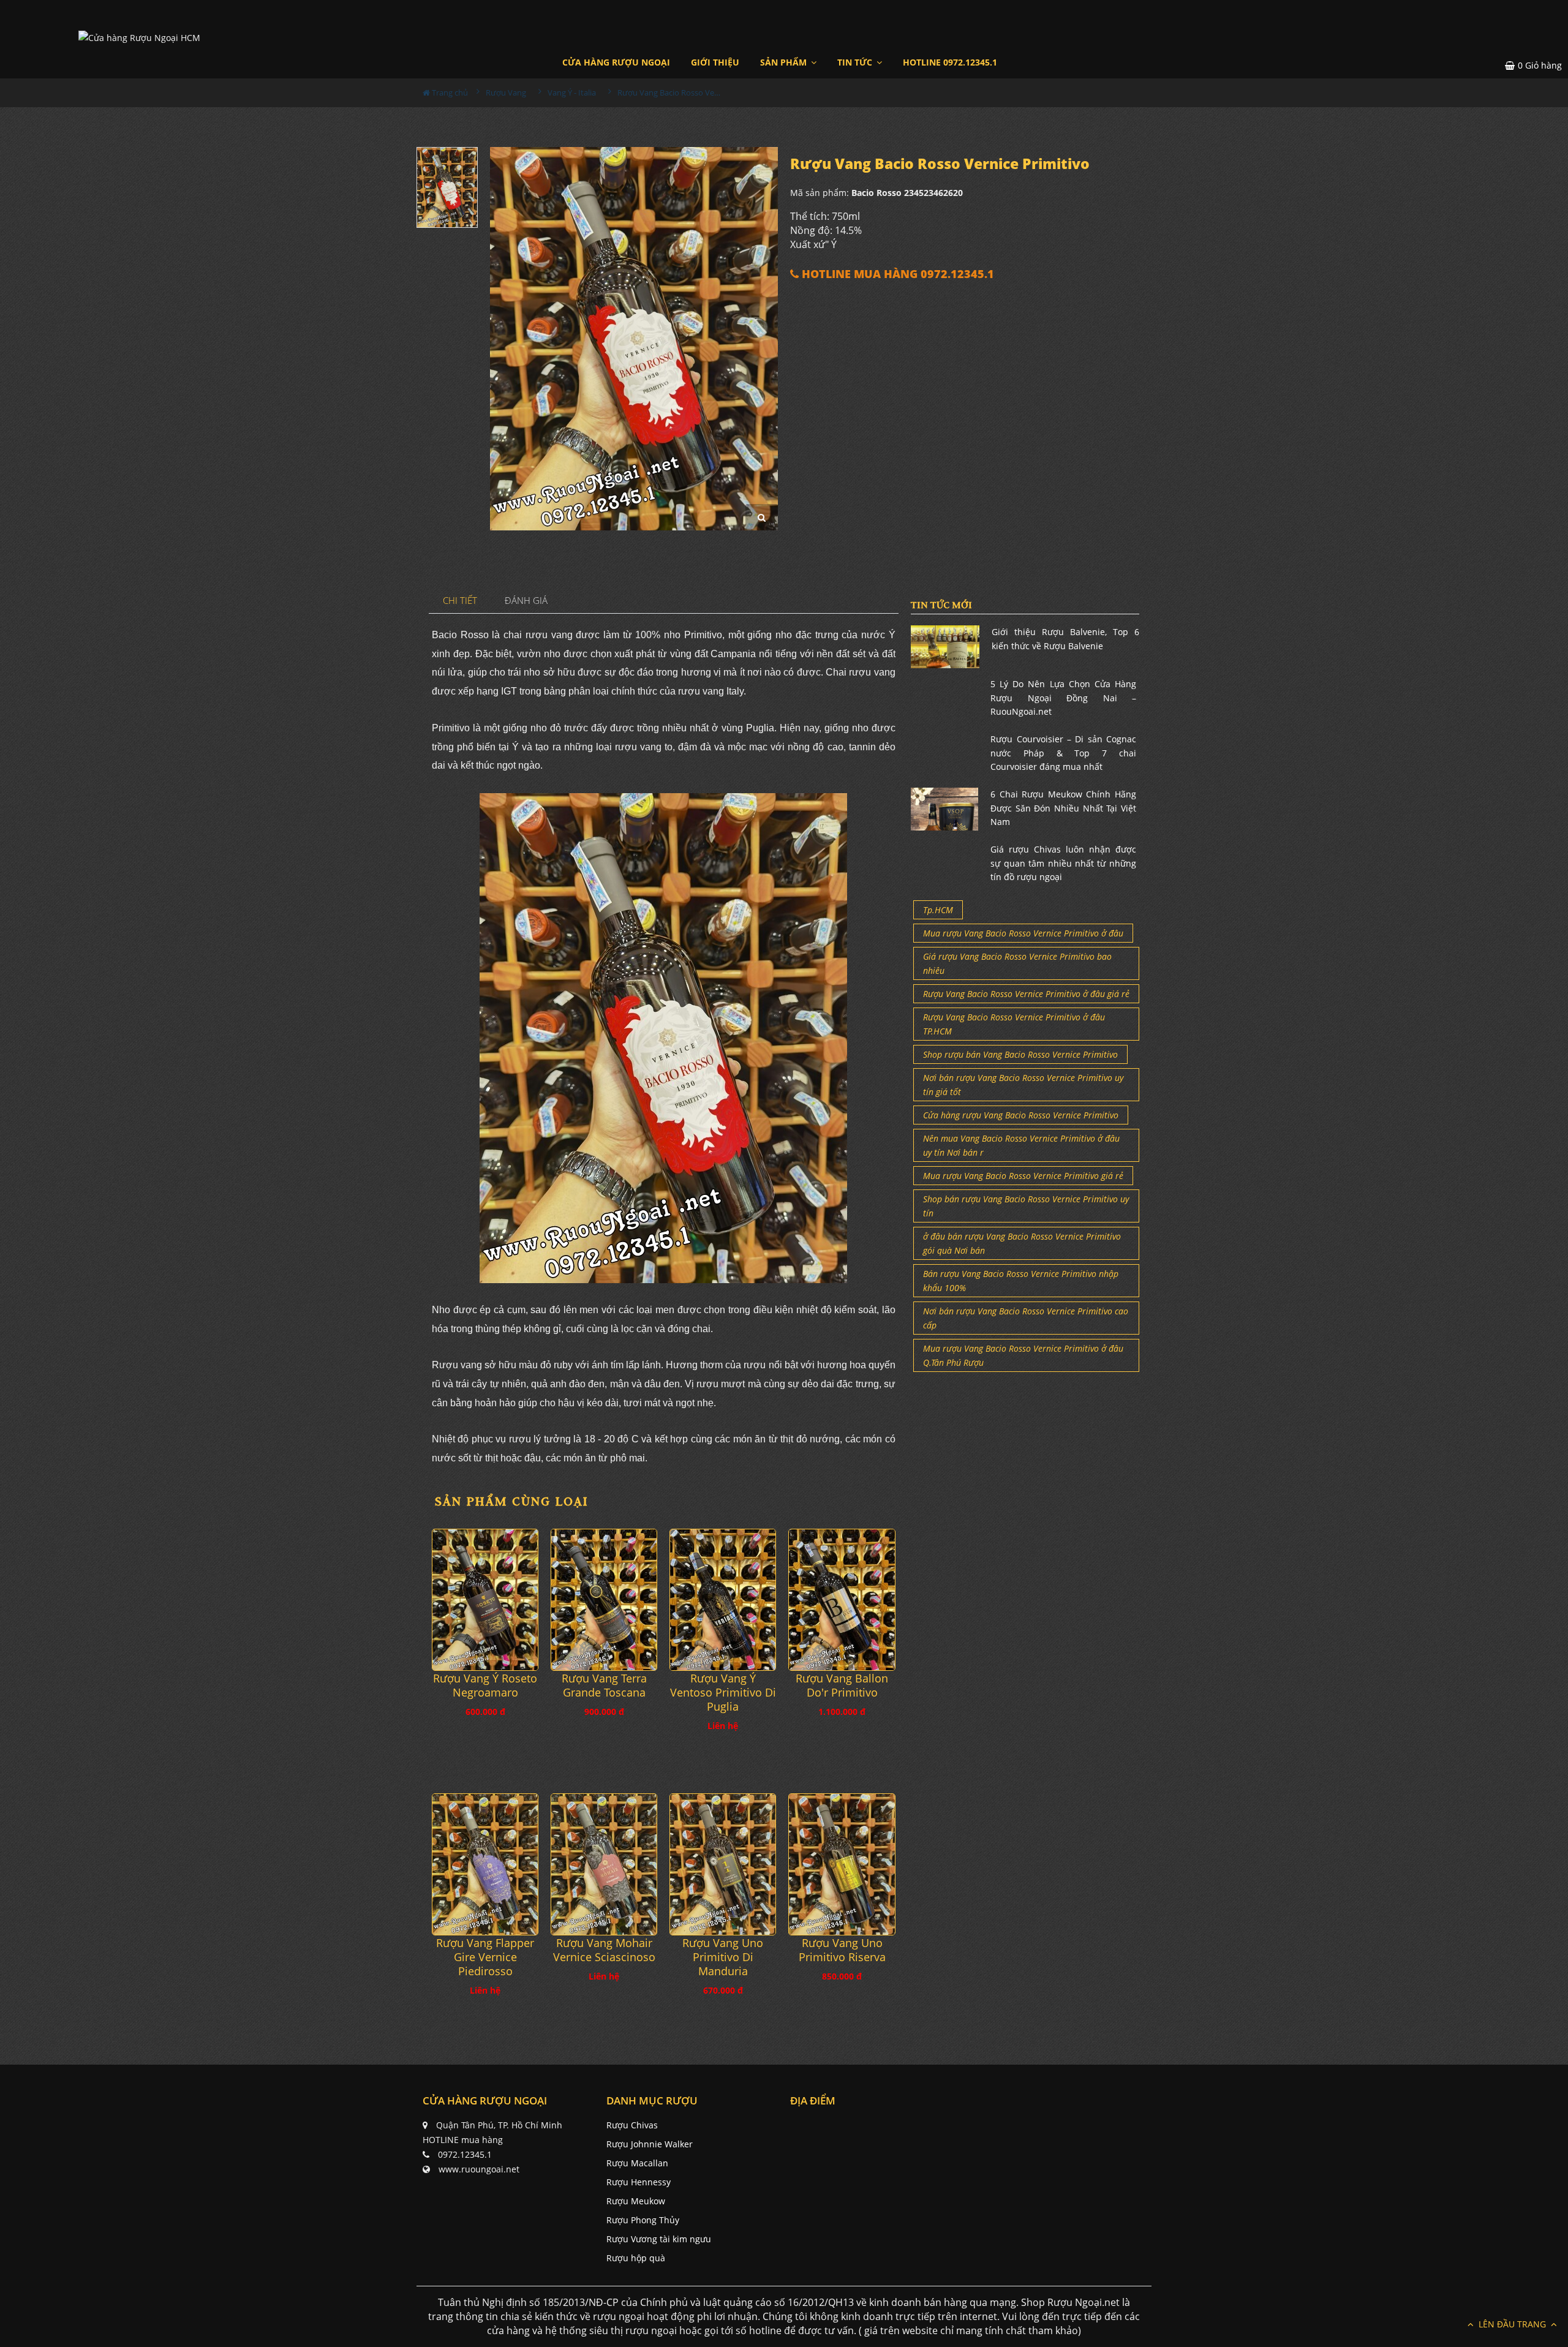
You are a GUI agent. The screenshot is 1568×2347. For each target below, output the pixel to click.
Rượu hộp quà (636, 2258)
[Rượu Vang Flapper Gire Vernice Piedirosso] (485, 1864)
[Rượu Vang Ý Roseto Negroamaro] (485, 1600)
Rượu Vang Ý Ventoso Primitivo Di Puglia (723, 1693)
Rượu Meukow (636, 2201)
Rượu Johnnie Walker (650, 2144)
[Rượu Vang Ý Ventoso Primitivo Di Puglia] (723, 1600)
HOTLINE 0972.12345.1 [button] (950, 62)
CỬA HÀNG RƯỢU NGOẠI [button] (616, 62)
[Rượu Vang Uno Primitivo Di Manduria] (723, 1864)
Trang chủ (449, 92)
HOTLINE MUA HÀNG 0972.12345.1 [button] (896, 274)
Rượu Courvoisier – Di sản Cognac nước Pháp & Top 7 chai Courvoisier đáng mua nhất (1063, 753)
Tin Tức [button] (856, 62)
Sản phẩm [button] (785, 62)
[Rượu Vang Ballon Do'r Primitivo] (842, 1600)
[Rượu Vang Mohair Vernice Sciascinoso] (604, 1864)
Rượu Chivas (632, 2125)
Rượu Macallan (637, 2163)
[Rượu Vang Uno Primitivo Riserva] (842, 1864)
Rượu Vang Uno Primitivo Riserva (842, 1950)
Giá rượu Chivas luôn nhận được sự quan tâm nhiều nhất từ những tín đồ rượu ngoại (1063, 863)
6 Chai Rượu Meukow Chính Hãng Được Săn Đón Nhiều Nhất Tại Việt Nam (1063, 808)
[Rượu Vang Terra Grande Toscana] (604, 1600)
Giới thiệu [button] (715, 62)
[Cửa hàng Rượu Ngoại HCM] (139, 37)
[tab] (460, 601)
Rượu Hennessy (639, 2182)
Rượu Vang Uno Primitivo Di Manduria (723, 1957)
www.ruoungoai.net (479, 2169)
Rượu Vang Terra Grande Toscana (604, 1686)
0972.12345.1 (465, 2154)
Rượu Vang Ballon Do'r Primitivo (842, 1686)
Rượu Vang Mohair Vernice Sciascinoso (604, 1950)
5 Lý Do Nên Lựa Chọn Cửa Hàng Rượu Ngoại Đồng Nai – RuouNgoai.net (1063, 698)
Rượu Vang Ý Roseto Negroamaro (485, 1686)
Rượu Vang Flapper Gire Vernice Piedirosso (485, 1957)
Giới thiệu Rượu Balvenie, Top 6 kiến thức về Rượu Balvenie (1065, 639)
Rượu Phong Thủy (643, 2220)
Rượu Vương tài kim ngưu (659, 2239)
